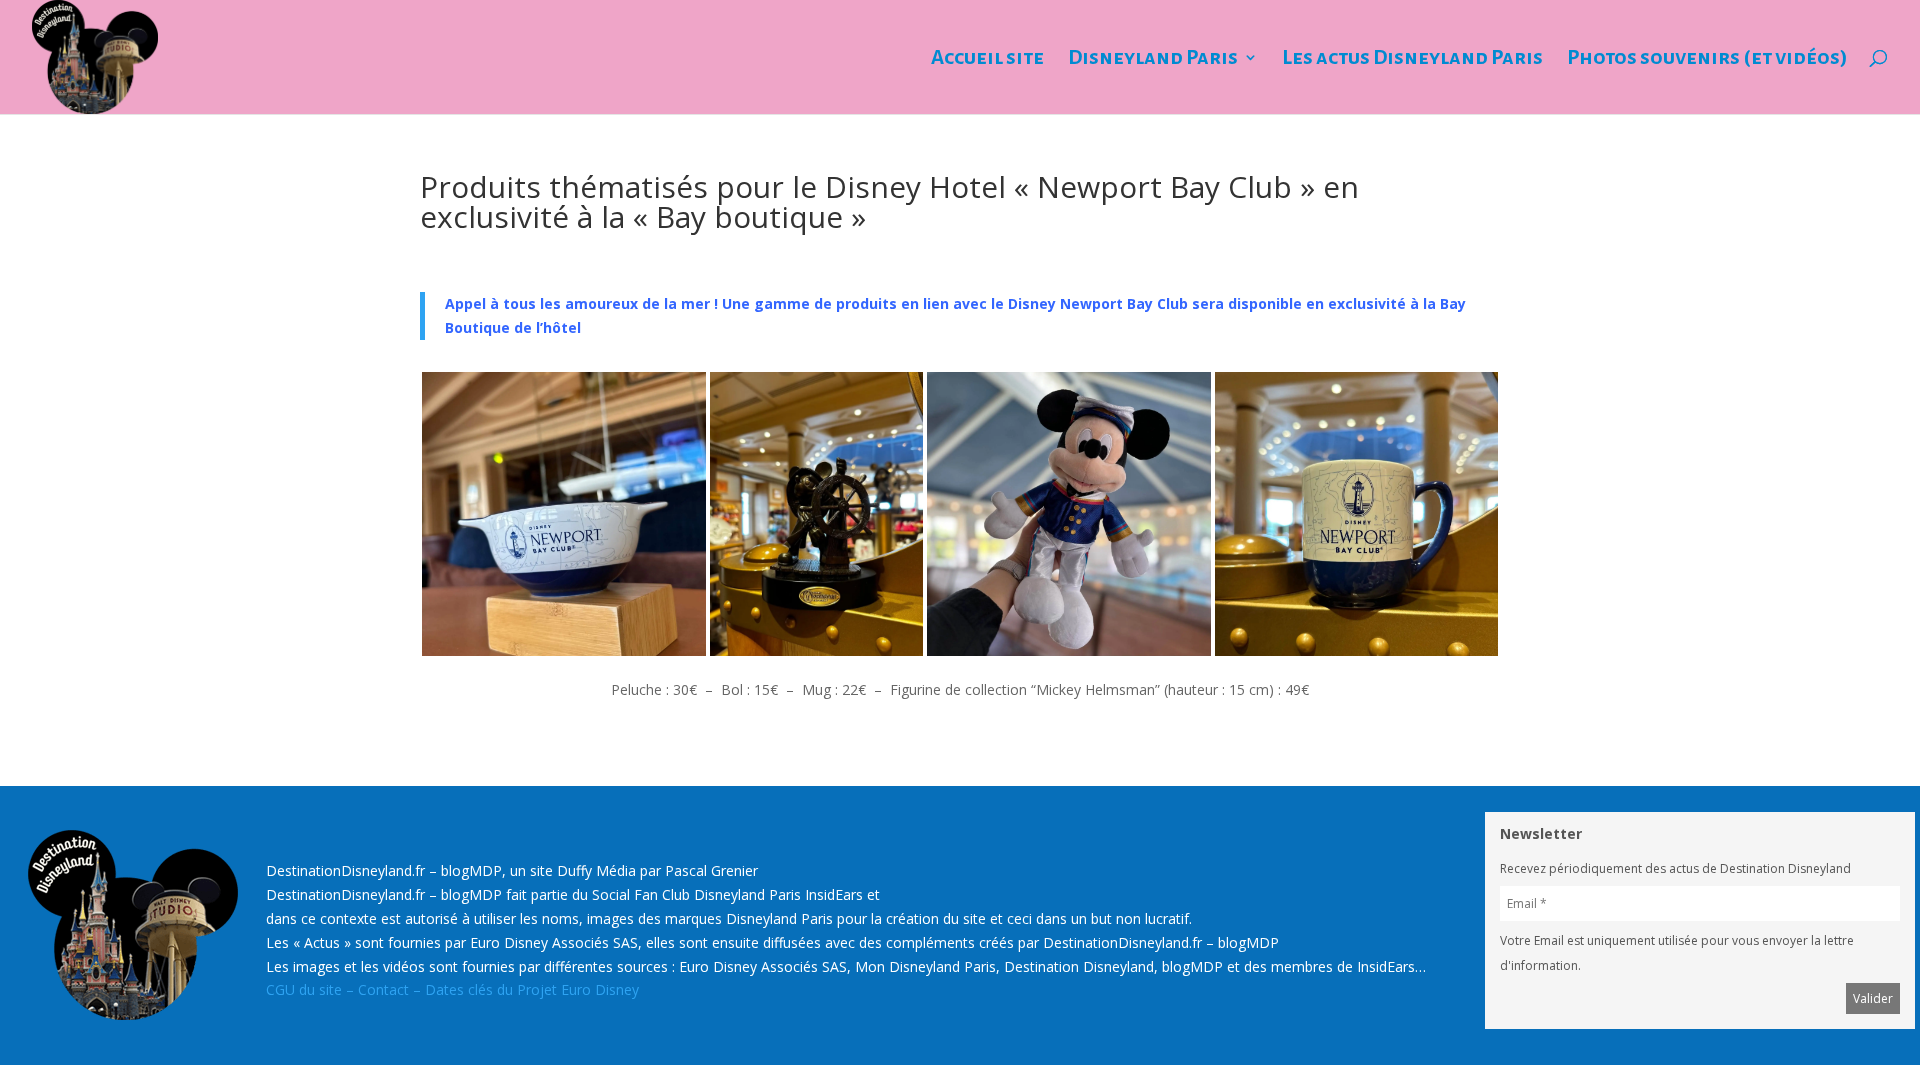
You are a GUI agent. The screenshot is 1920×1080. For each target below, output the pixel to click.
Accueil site (987, 59)
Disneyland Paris (1153, 59)
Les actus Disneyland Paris (1412, 59)
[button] (564, 514)
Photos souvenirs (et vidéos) (1707, 59)
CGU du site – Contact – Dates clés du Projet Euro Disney (452, 989)
